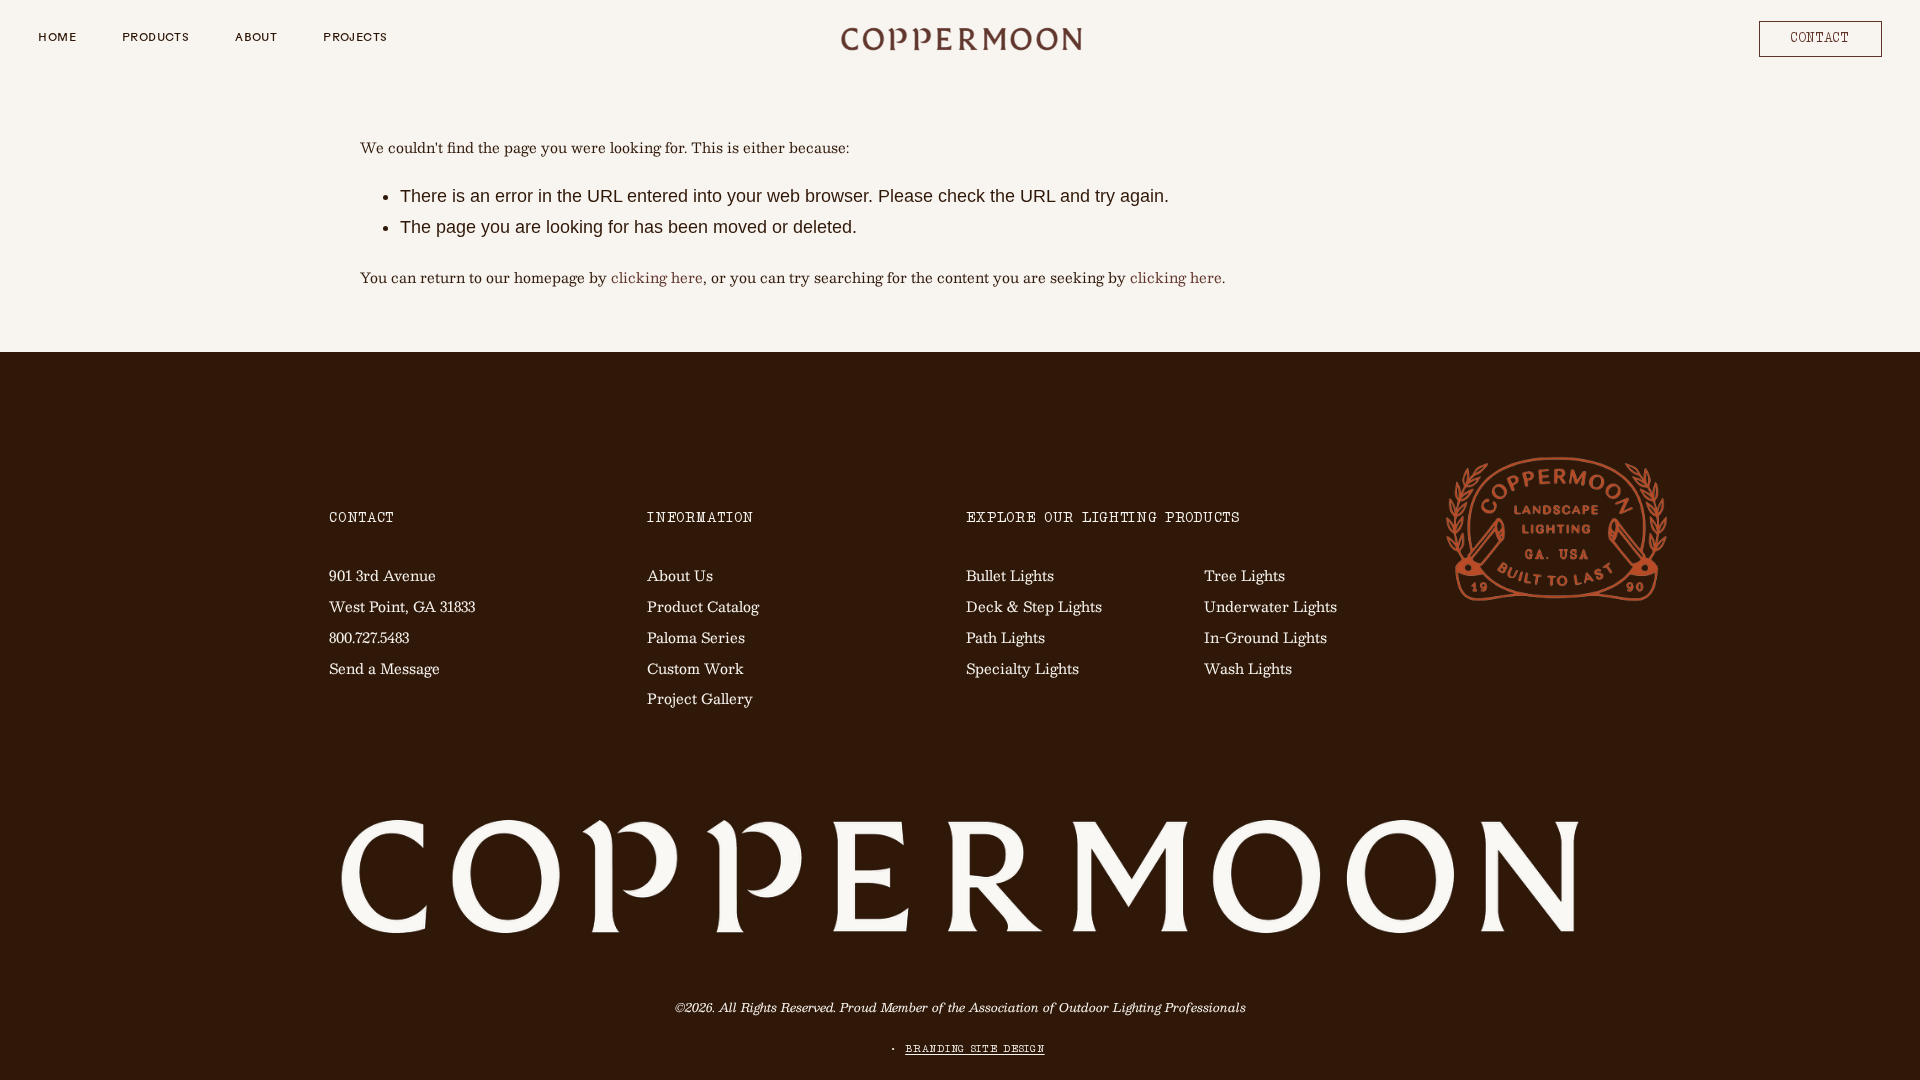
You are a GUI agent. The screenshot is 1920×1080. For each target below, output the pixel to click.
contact (1820, 39)
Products (155, 38)
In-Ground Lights (1265, 637)
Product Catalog (703, 606)
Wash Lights (1248, 668)
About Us (680, 575)
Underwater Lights (1270, 606)
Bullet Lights (1010, 575)
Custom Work (695, 668)
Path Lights (1005, 637)
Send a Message (384, 668)
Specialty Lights (1022, 668)
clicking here (657, 277)
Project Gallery (700, 698)
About (256, 38)
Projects (355, 38)
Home (57, 38)
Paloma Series (696, 637)
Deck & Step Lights (1034, 606)
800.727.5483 (369, 637)
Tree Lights (1244, 575)
